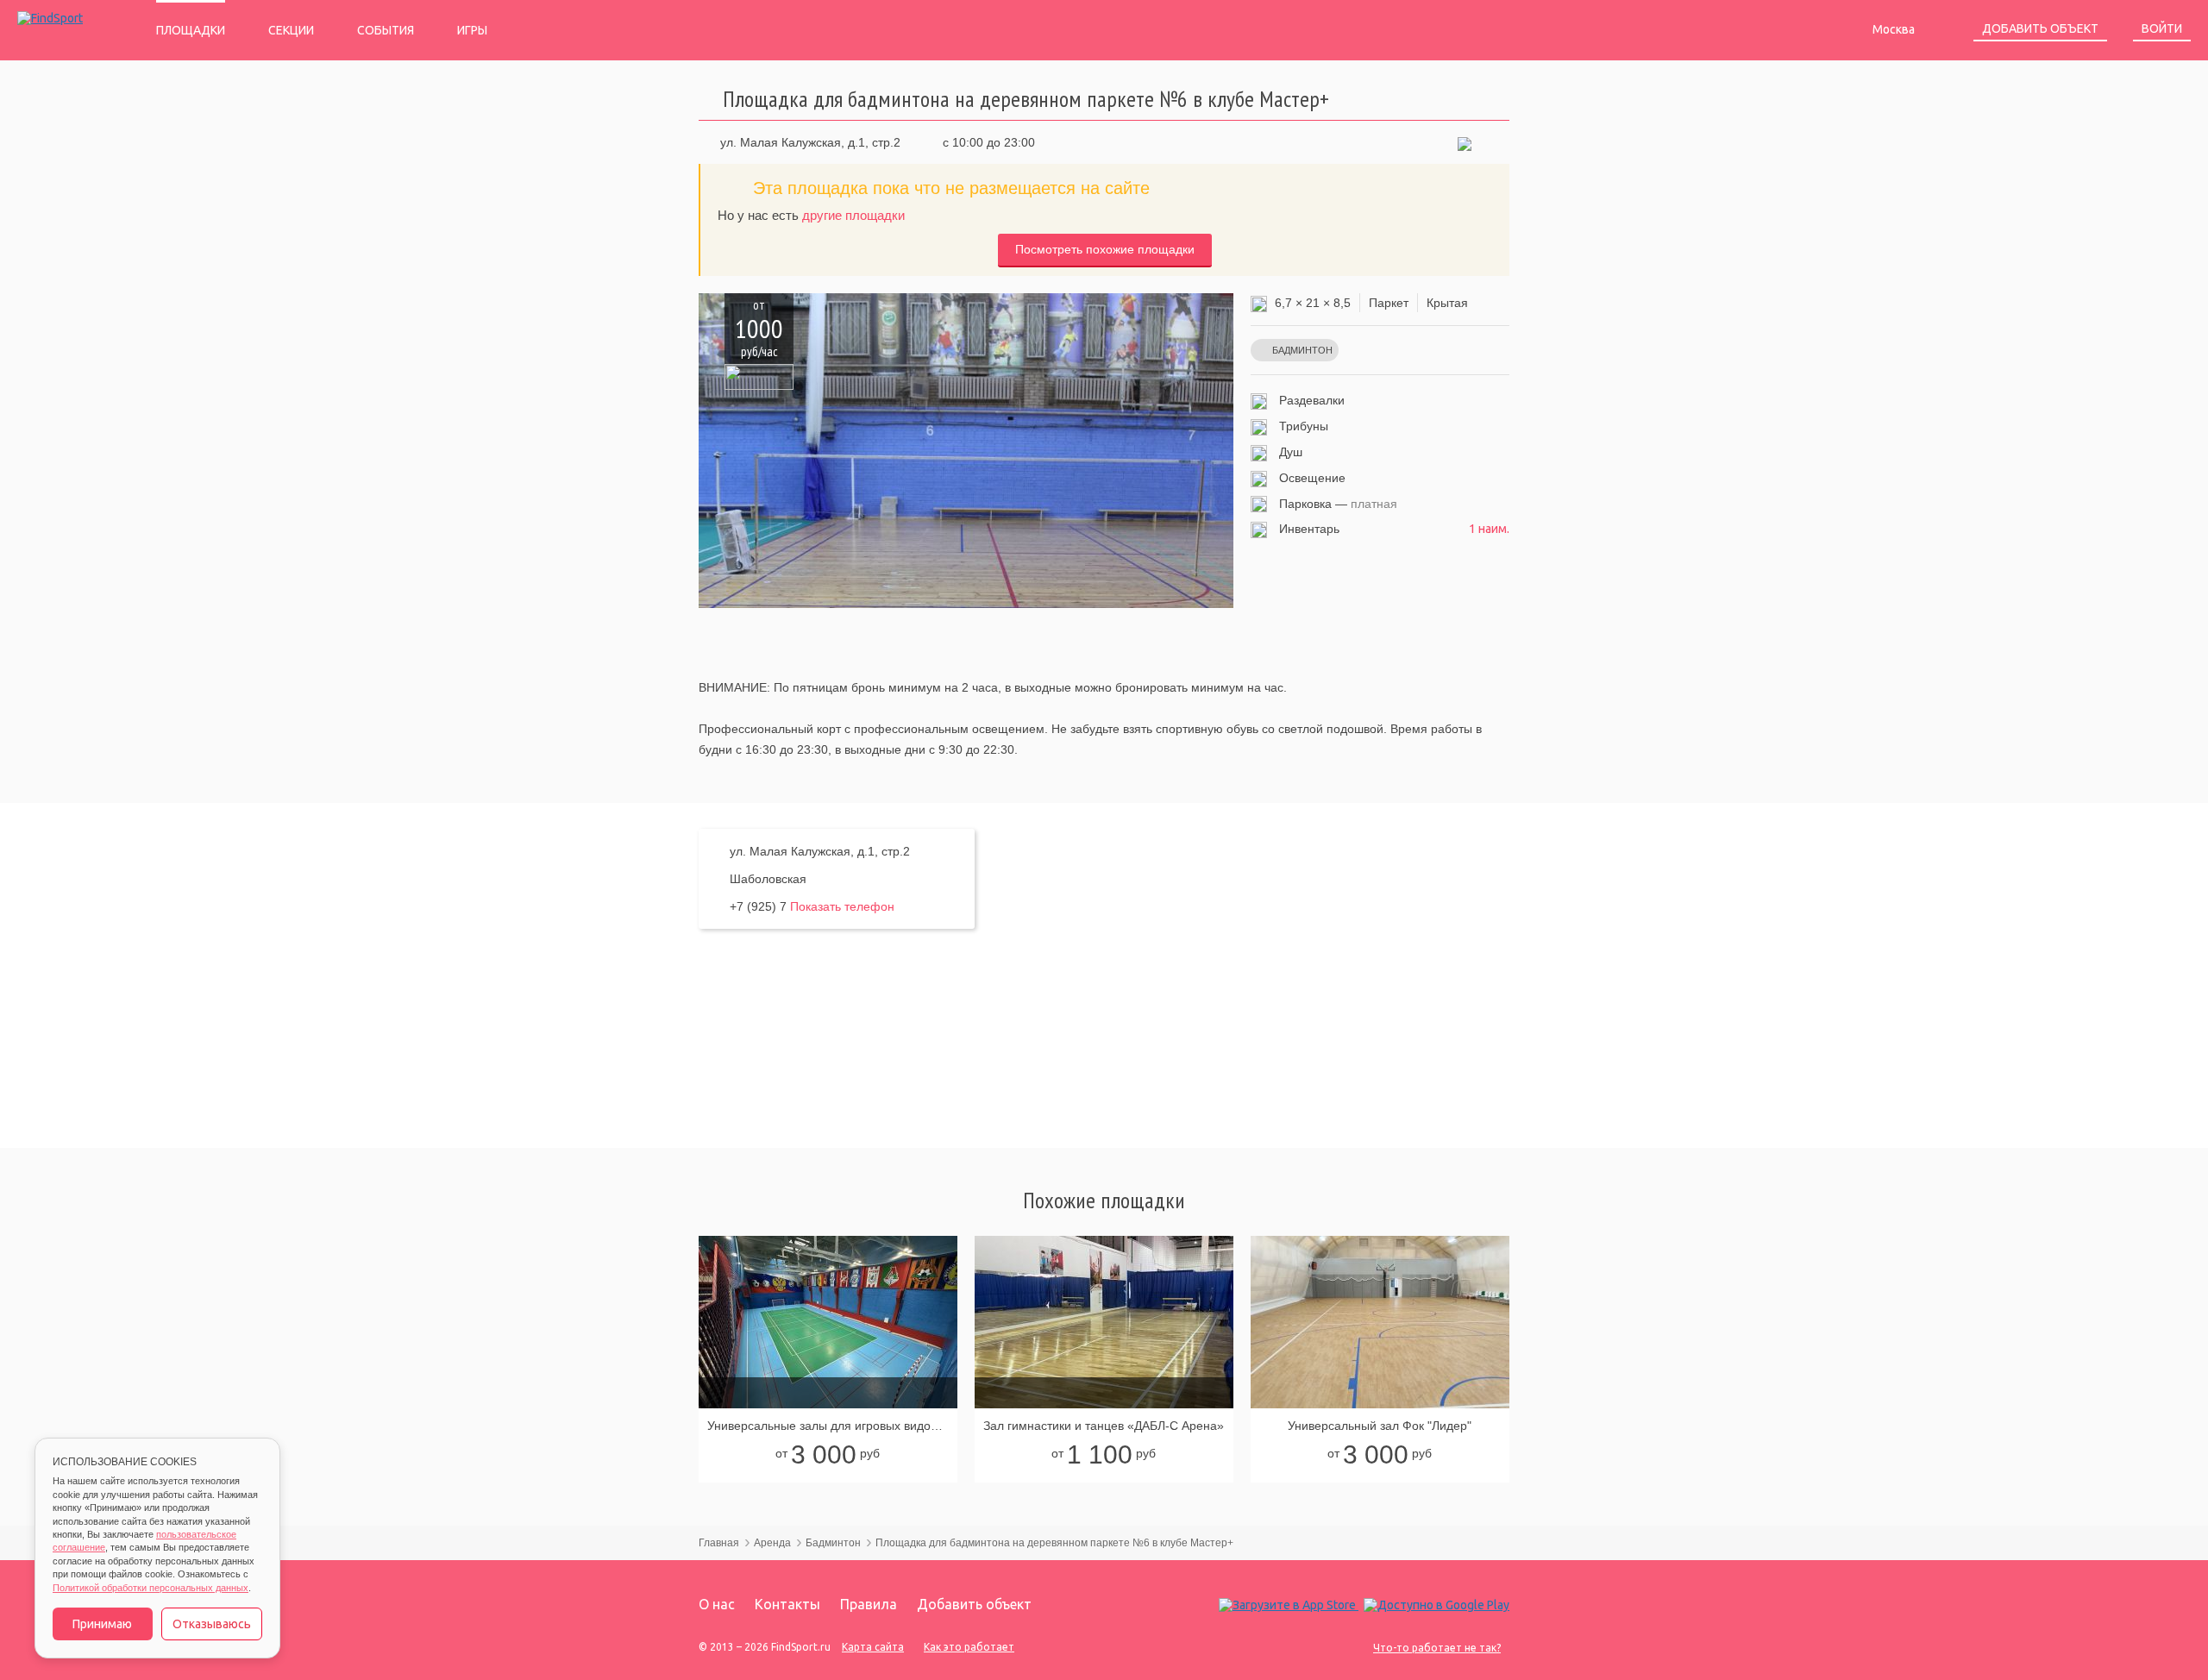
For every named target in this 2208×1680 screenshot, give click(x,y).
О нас (717, 1604)
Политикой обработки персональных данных (151, 1588)
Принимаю (102, 1624)
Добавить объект (2040, 28)
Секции (291, 30)
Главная (719, 1543)
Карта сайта (873, 1647)
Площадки (191, 30)
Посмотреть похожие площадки (1105, 249)
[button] (1465, 142)
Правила (869, 1604)
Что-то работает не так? (1437, 1648)
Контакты (787, 1604)
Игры (472, 30)
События (386, 30)
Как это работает (969, 1647)
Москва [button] (1895, 29)
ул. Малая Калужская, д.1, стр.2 (810, 142)
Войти (2162, 28)
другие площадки (853, 215)
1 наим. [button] (1489, 529)
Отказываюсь (212, 1624)
